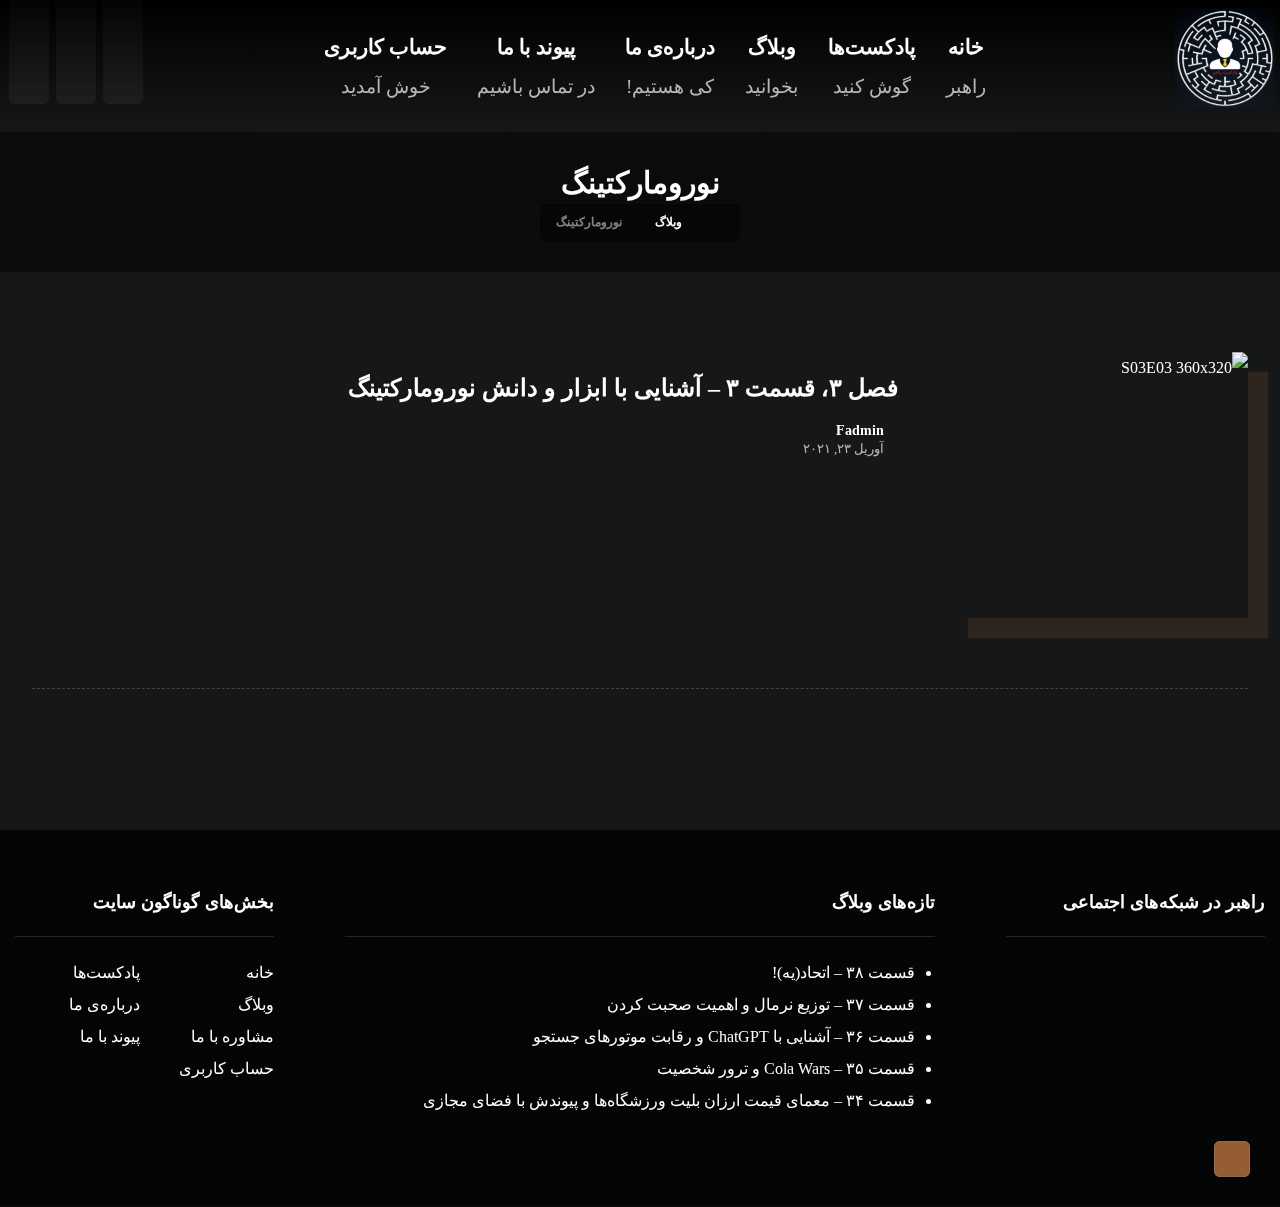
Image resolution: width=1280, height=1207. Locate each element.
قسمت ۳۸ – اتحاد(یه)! (843, 972)
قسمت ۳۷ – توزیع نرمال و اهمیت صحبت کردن (761, 1004)
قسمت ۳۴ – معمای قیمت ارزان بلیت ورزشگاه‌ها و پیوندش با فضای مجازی (669, 1100)
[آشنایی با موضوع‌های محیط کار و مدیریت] (1225, 58)
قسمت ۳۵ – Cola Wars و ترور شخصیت (786, 1068)
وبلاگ (256, 1004)
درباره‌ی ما (104, 1004)
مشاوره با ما (232, 1036)
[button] (1175, 977)
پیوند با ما (110, 1036)
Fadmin (860, 431)
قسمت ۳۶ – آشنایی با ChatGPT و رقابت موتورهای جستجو (724, 1036)
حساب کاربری (226, 1068)
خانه (260, 972)
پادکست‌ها (106, 972)
